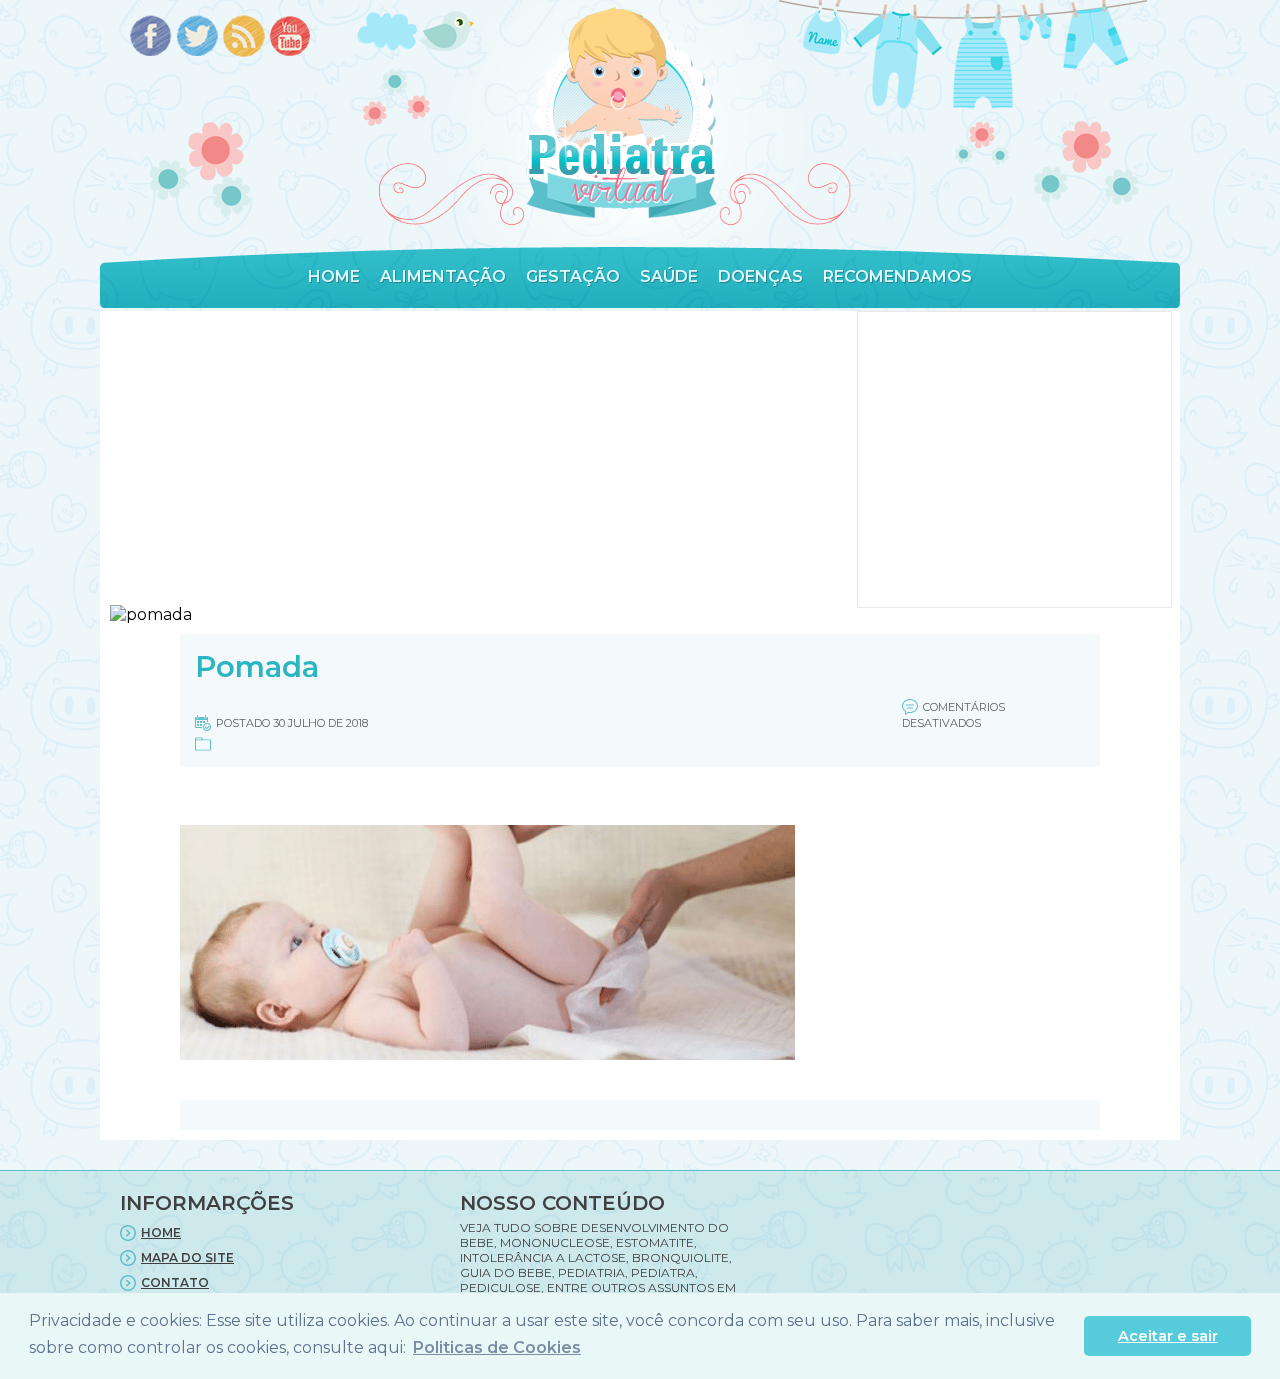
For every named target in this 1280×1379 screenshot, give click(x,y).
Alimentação (443, 276)
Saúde (669, 276)
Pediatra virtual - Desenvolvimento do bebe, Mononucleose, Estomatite (621, 113)
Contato (175, 1282)
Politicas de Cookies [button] (497, 1347)
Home (334, 276)
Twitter (197, 37)
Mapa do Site (187, 1257)
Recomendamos (897, 276)
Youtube (291, 37)
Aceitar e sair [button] (1168, 1336)
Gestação (573, 276)
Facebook (150, 37)
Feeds (244, 37)
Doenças (760, 276)
